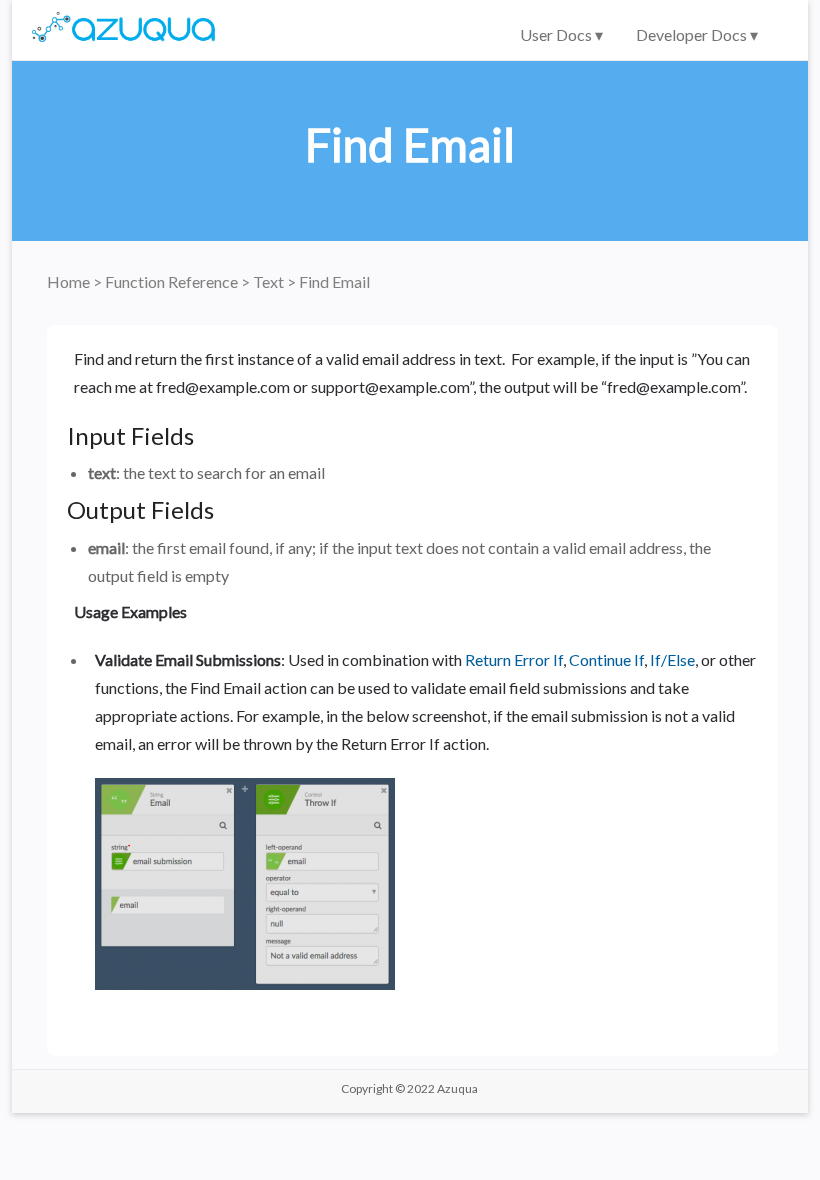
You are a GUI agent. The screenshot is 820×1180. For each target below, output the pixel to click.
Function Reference (173, 281)
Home (70, 281)
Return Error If (514, 659)
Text (270, 281)
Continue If (606, 659)
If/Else (672, 659)
